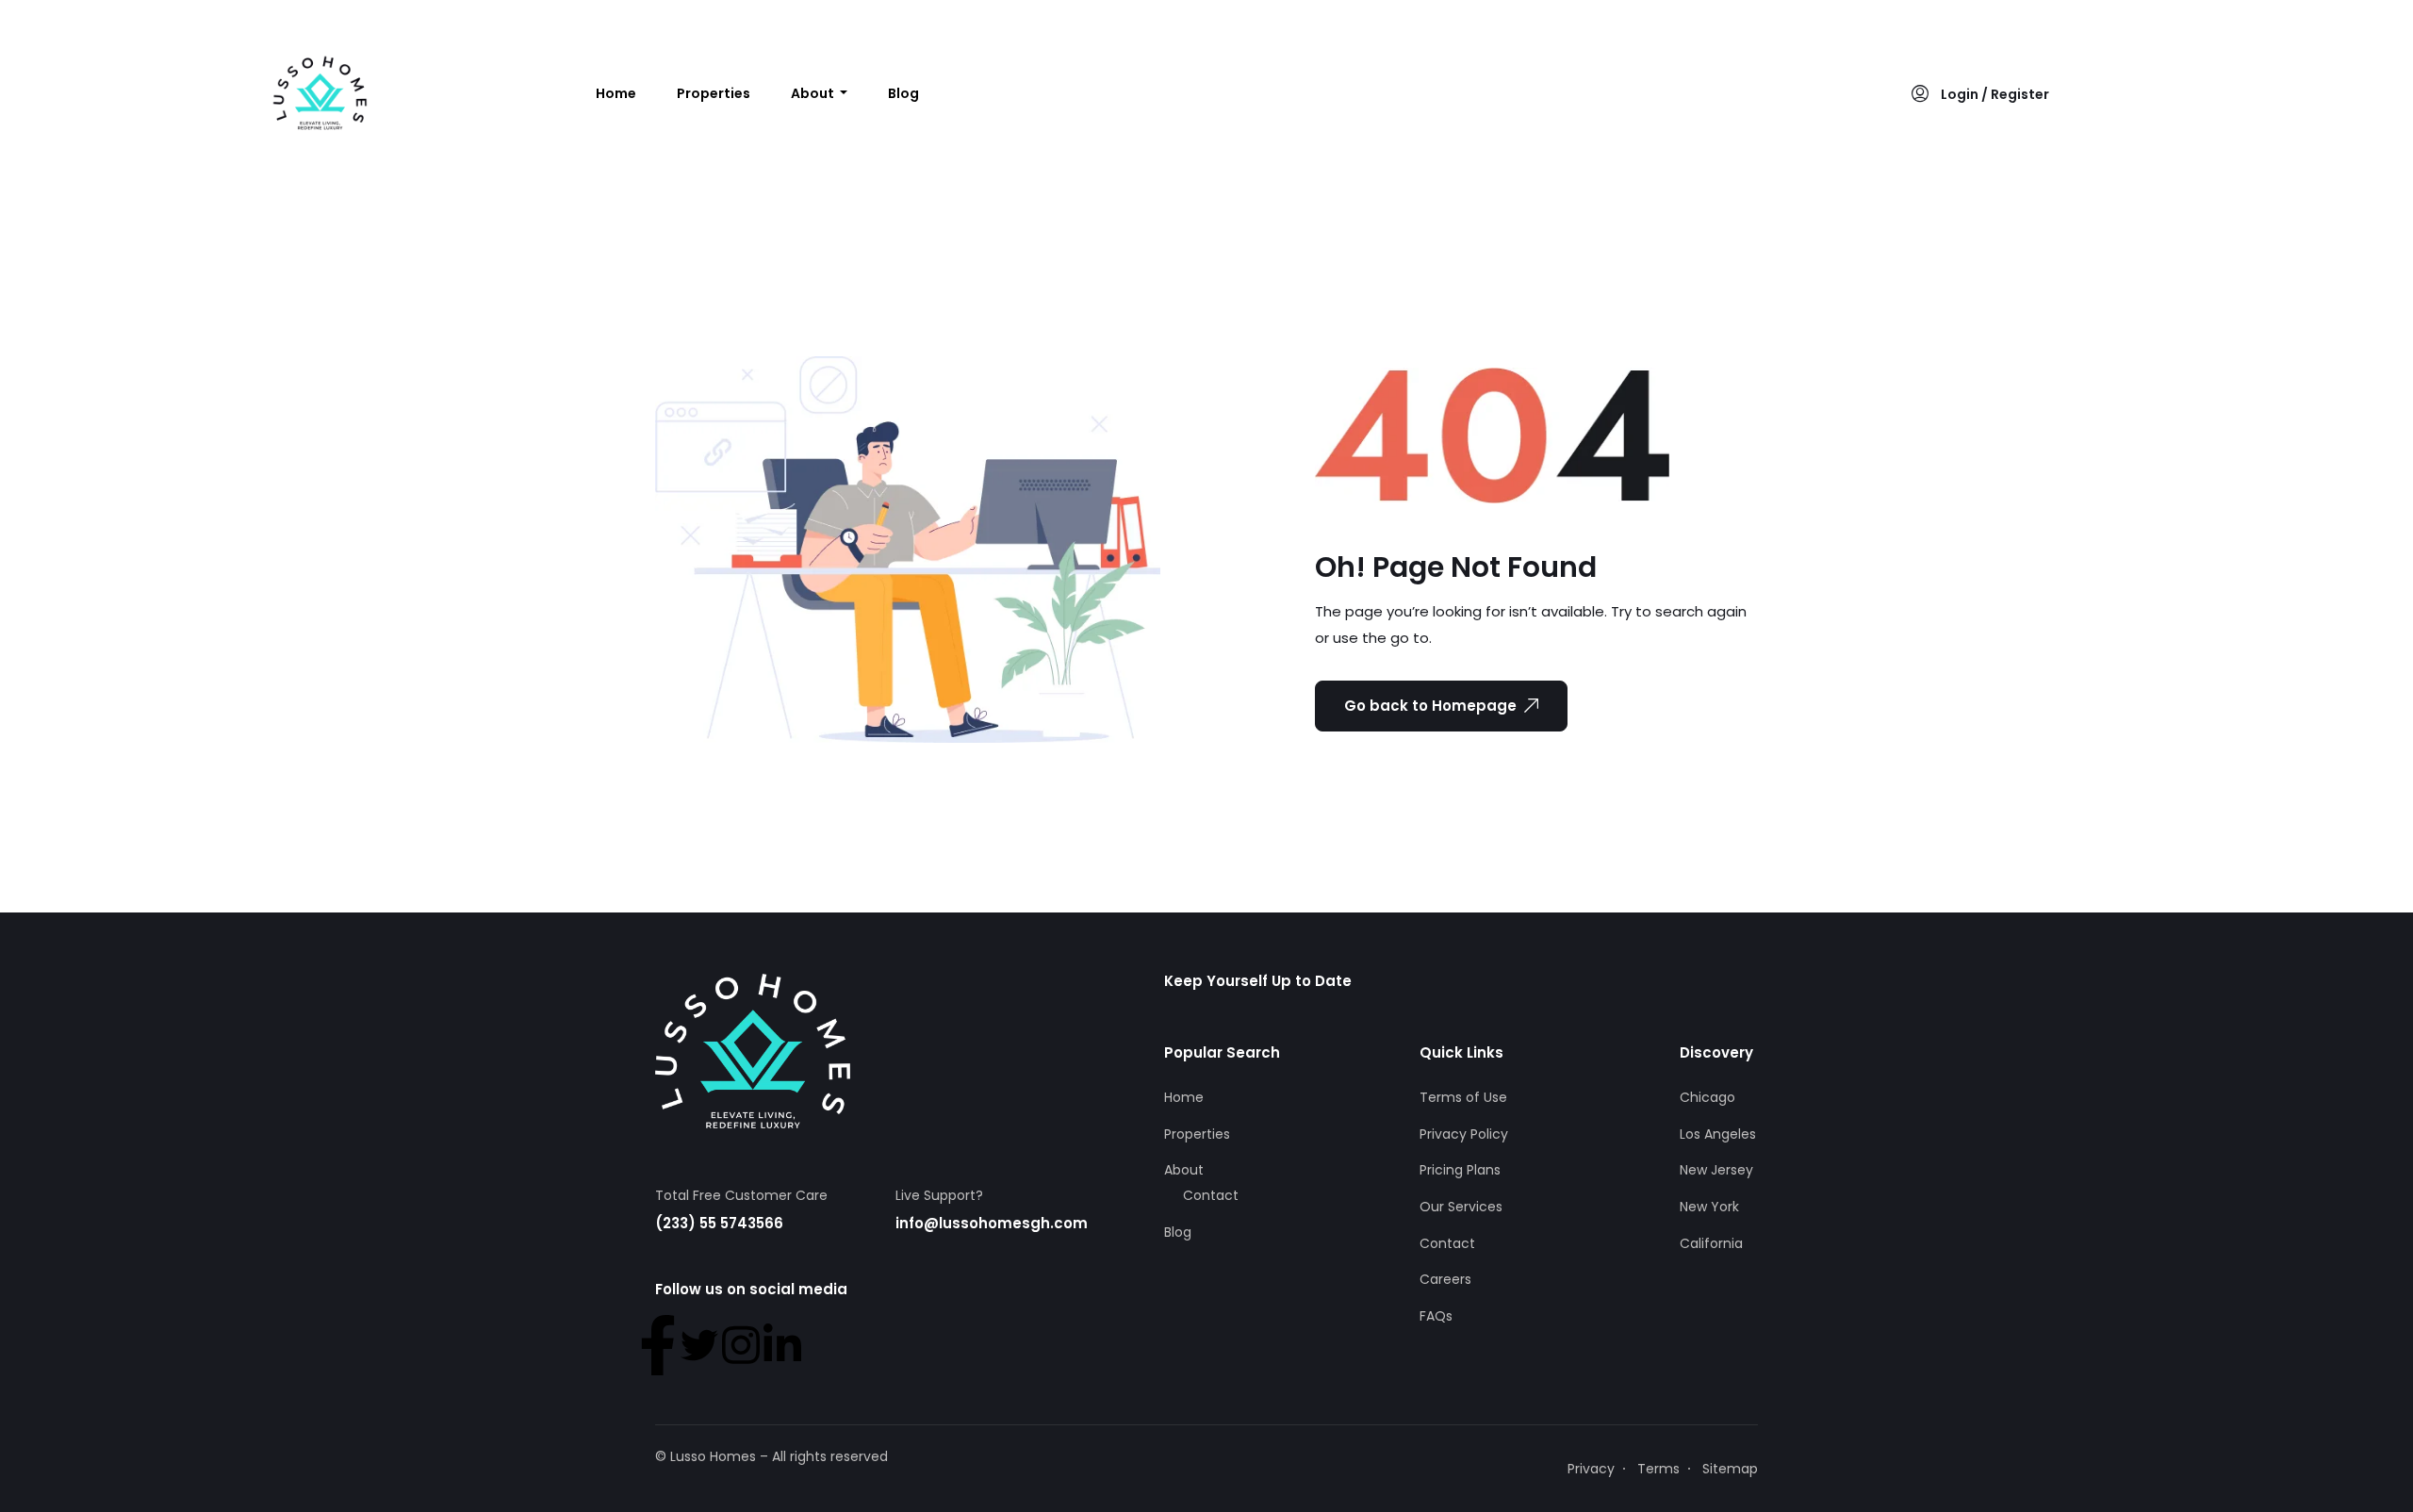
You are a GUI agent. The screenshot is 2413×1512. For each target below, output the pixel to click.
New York (1709, 1207)
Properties (714, 93)
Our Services (1461, 1207)
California (1711, 1243)
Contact (1211, 1195)
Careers (1445, 1279)
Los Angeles (1718, 1134)
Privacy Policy (1464, 1134)
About (814, 93)
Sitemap (1730, 1469)
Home (616, 93)
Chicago (1707, 1097)
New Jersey (1716, 1170)
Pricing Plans (1460, 1170)
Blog (903, 93)
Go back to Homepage (1430, 706)
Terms (1658, 1469)
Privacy (1591, 1469)
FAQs (1436, 1316)
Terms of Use (1463, 1097)
